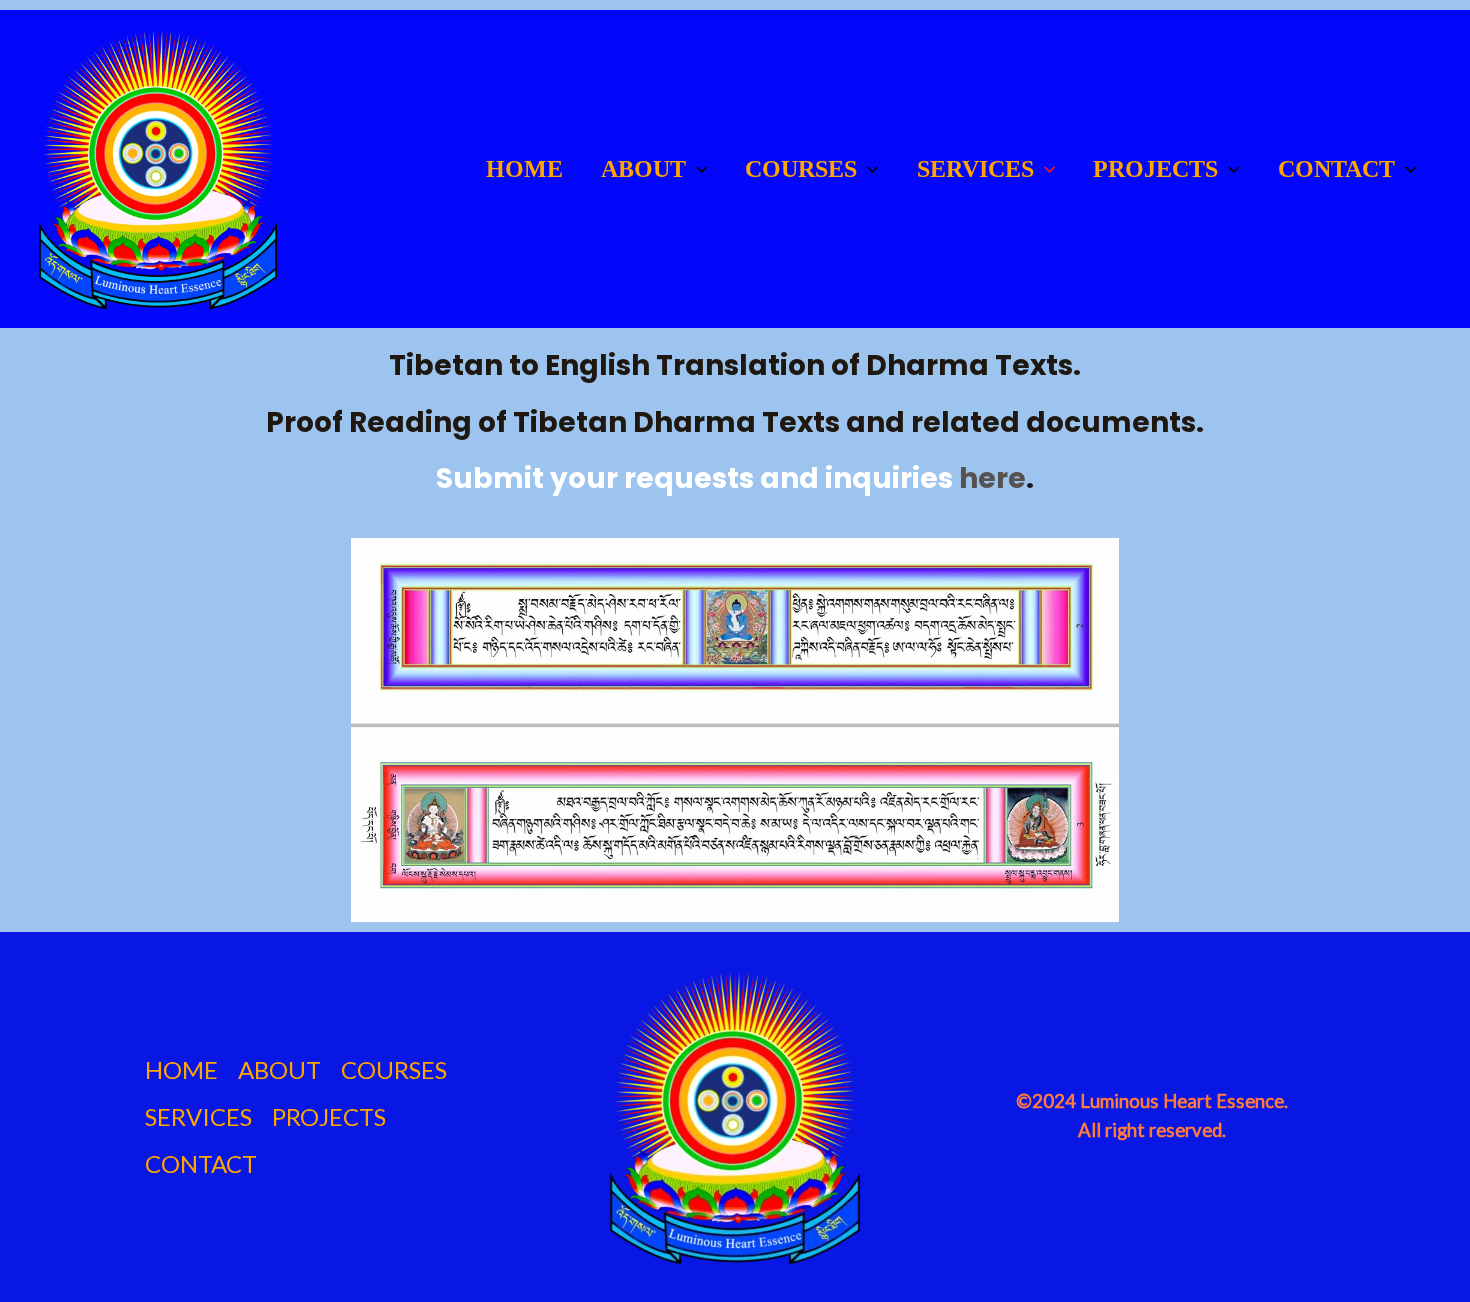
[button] (696, 169)
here (992, 478)
